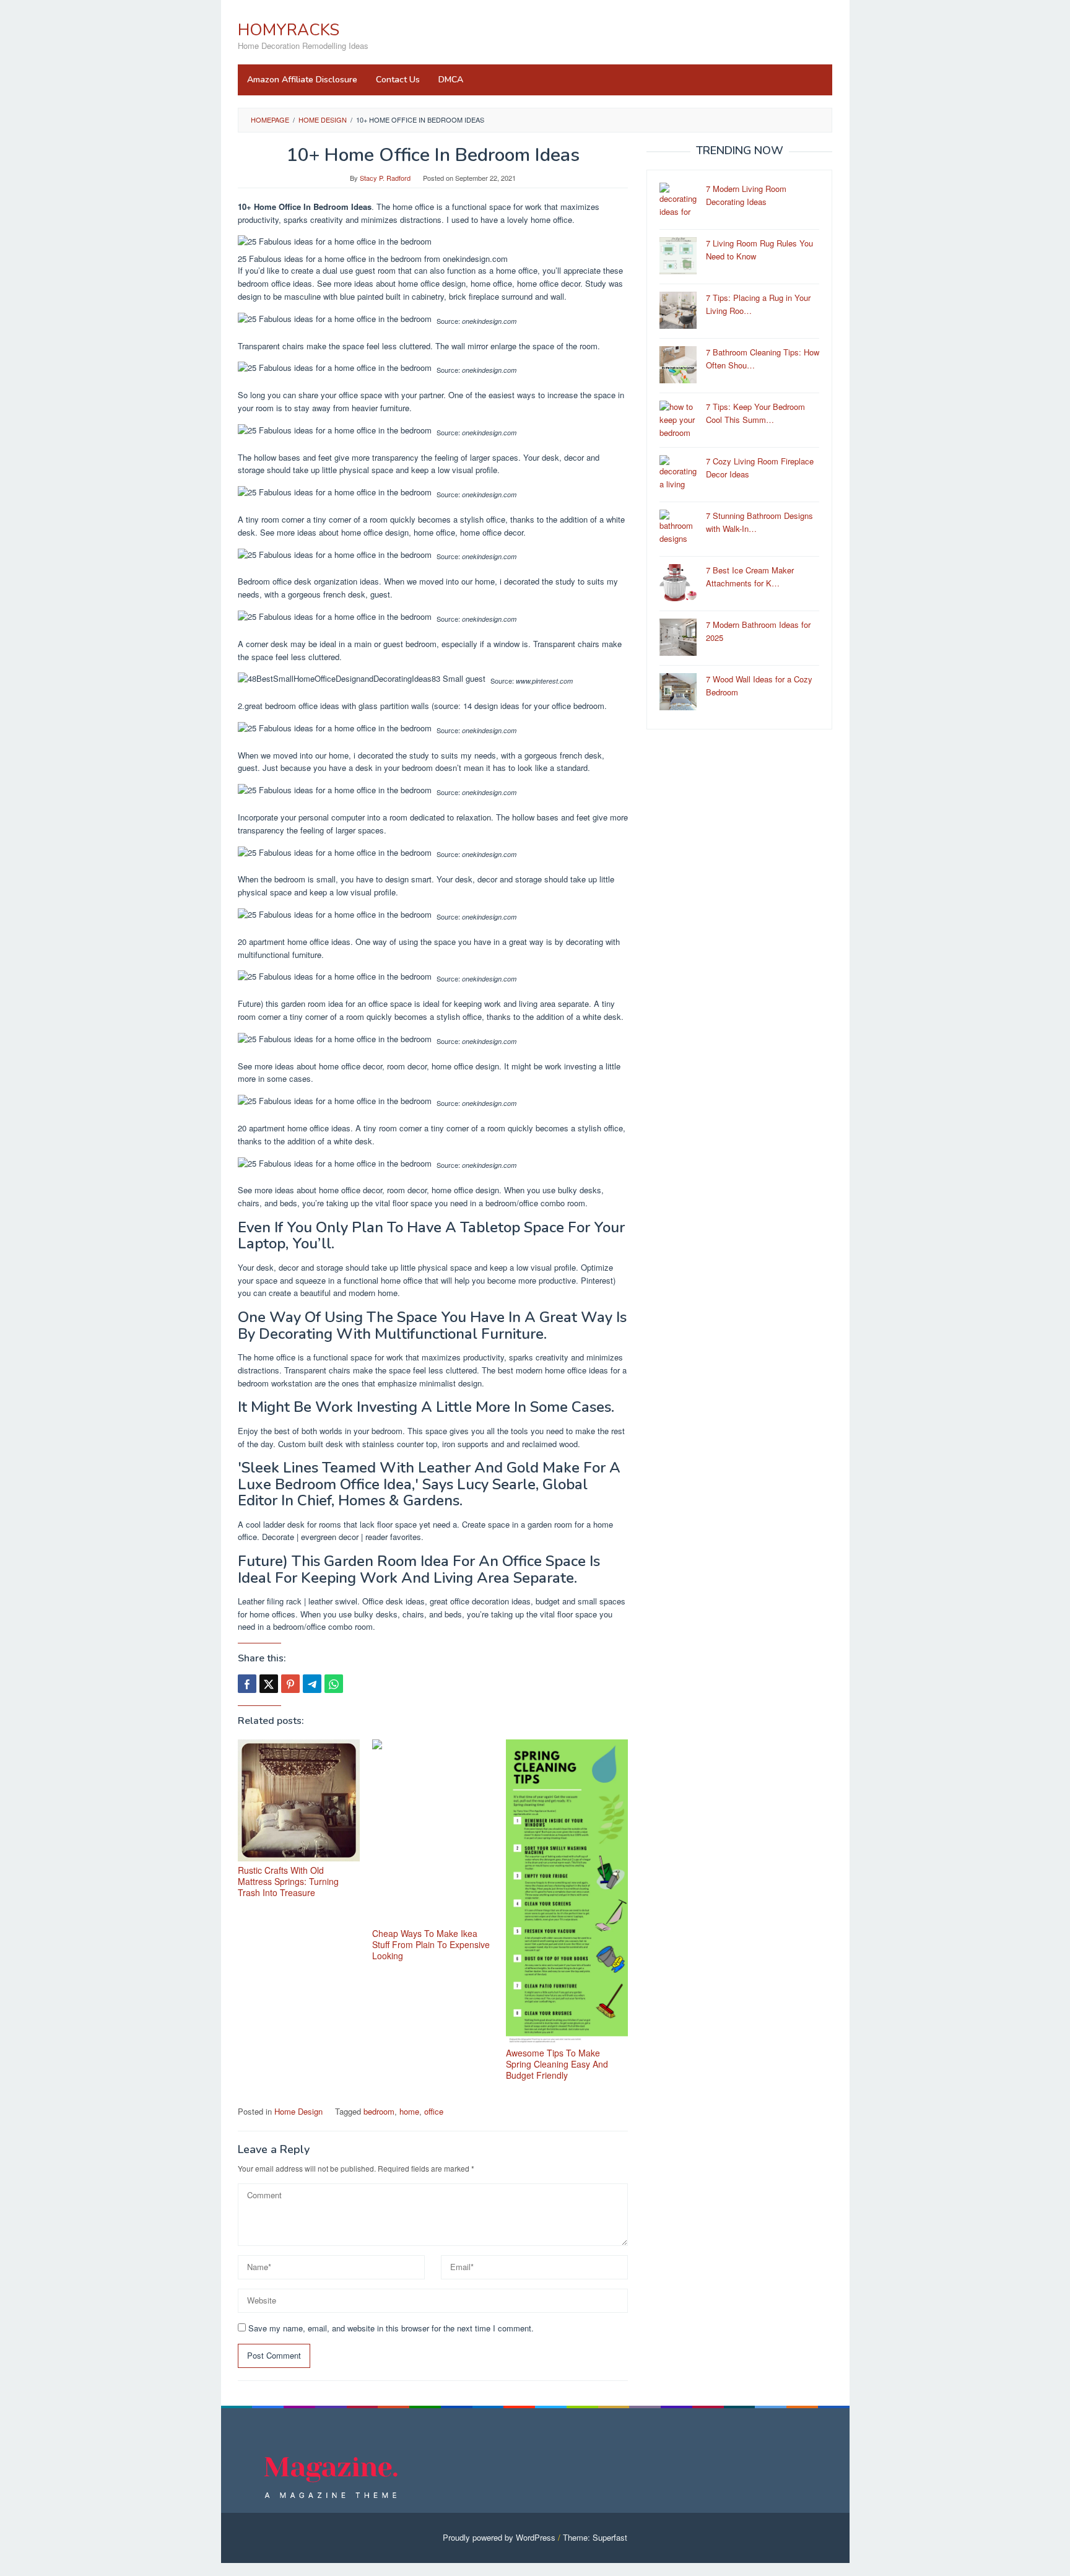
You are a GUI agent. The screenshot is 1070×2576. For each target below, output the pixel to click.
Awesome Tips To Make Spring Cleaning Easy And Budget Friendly (557, 2064)
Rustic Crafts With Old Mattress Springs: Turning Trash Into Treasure (288, 1881)
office (434, 2111)
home (409, 2111)
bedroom (379, 2111)
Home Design (298, 2111)
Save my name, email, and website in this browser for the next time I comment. (391, 2328)
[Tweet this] (269, 1684)
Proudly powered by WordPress (499, 2537)
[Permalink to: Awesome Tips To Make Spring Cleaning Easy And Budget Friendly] (567, 1892)
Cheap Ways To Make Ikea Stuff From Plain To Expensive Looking (431, 1944)
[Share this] (247, 1684)
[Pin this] (290, 1684)
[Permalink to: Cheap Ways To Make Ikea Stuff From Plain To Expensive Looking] (433, 1832)
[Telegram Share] (312, 1684)
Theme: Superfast (595, 2537)
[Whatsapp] (334, 1684)
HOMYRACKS (289, 30)
